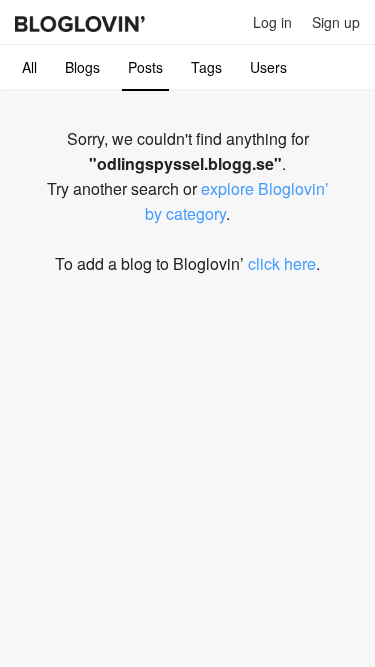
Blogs (82, 67)
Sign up (336, 22)
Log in (272, 22)
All (29, 67)
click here (282, 263)
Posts (145, 67)
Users (268, 67)
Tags (206, 67)
